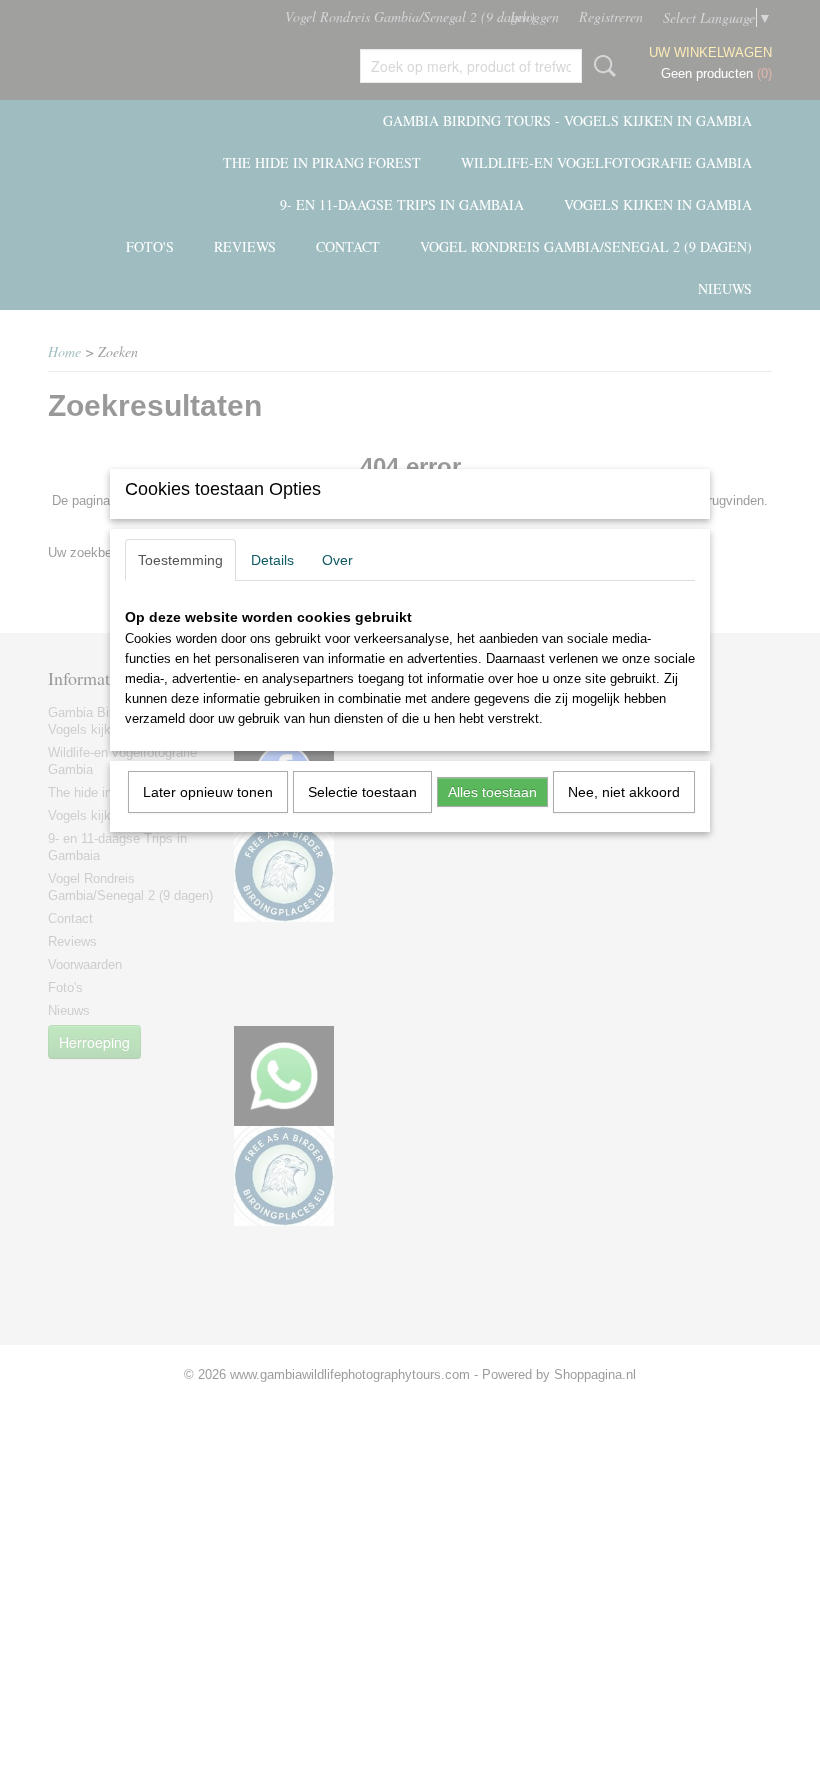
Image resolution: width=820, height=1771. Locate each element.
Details (272, 560)
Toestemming (180, 560)
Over (337, 560)
